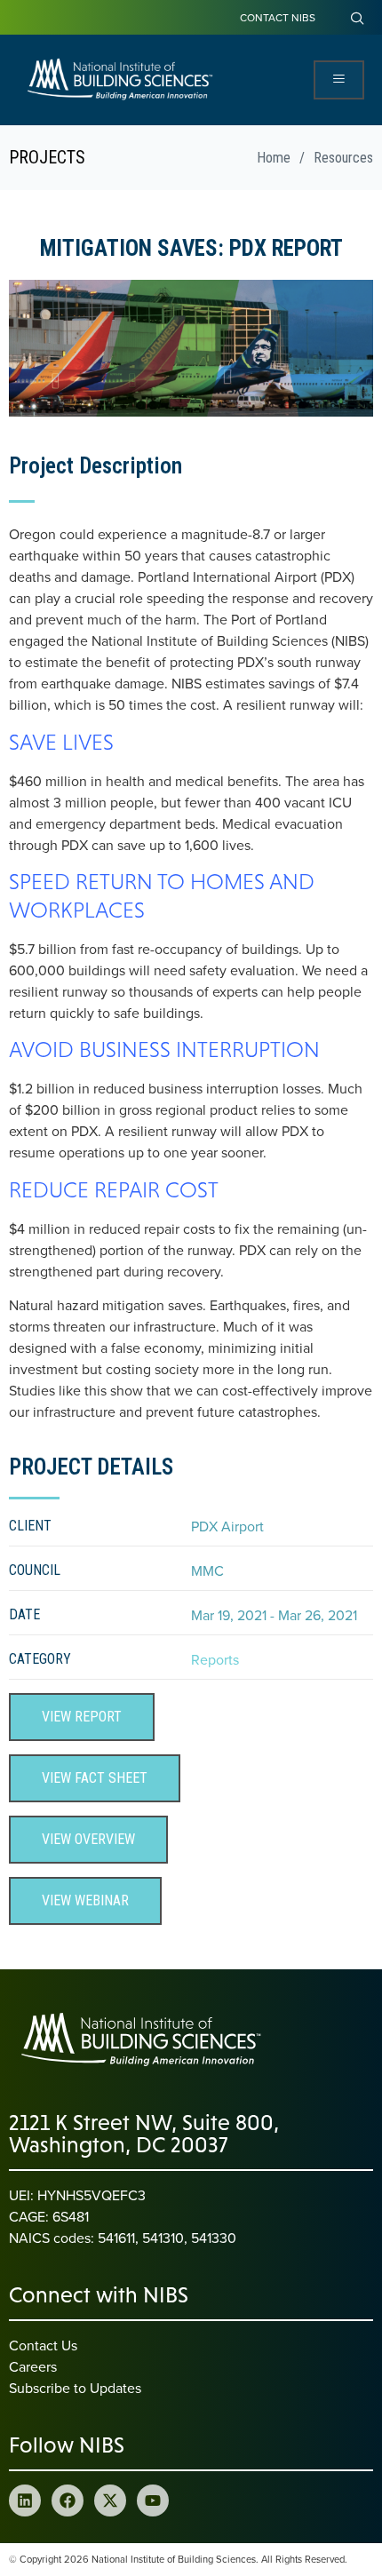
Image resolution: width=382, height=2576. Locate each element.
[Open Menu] (339, 80)
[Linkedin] (25, 2500)
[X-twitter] (110, 2500)
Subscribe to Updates (75, 2388)
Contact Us (43, 2345)
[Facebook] (68, 2500)
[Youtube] (153, 2500)
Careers (33, 2366)
